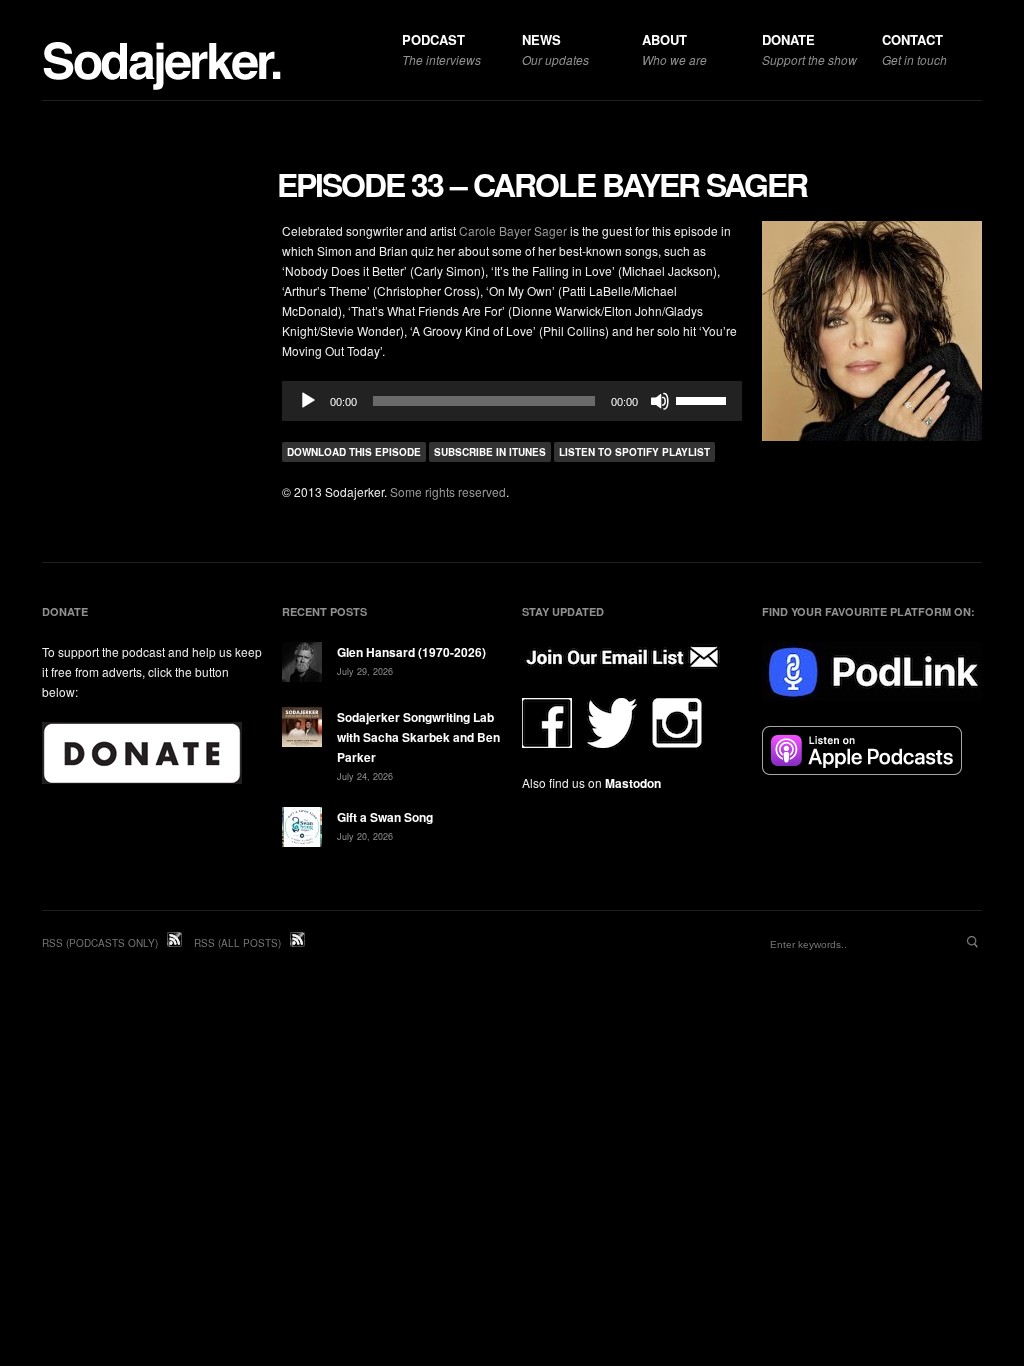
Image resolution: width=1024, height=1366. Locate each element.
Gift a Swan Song (385, 817)
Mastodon (633, 783)
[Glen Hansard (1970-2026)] (302, 664)
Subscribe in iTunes (490, 452)
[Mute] (660, 401)
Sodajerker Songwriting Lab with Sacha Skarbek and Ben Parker (418, 737)
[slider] (704, 399)
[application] (512, 401)
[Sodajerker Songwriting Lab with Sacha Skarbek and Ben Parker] (302, 729)
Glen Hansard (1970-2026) (411, 652)
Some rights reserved (448, 491)
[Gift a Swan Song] (302, 829)
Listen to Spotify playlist (634, 452)
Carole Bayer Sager (513, 230)
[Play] (308, 401)
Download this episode (354, 452)
